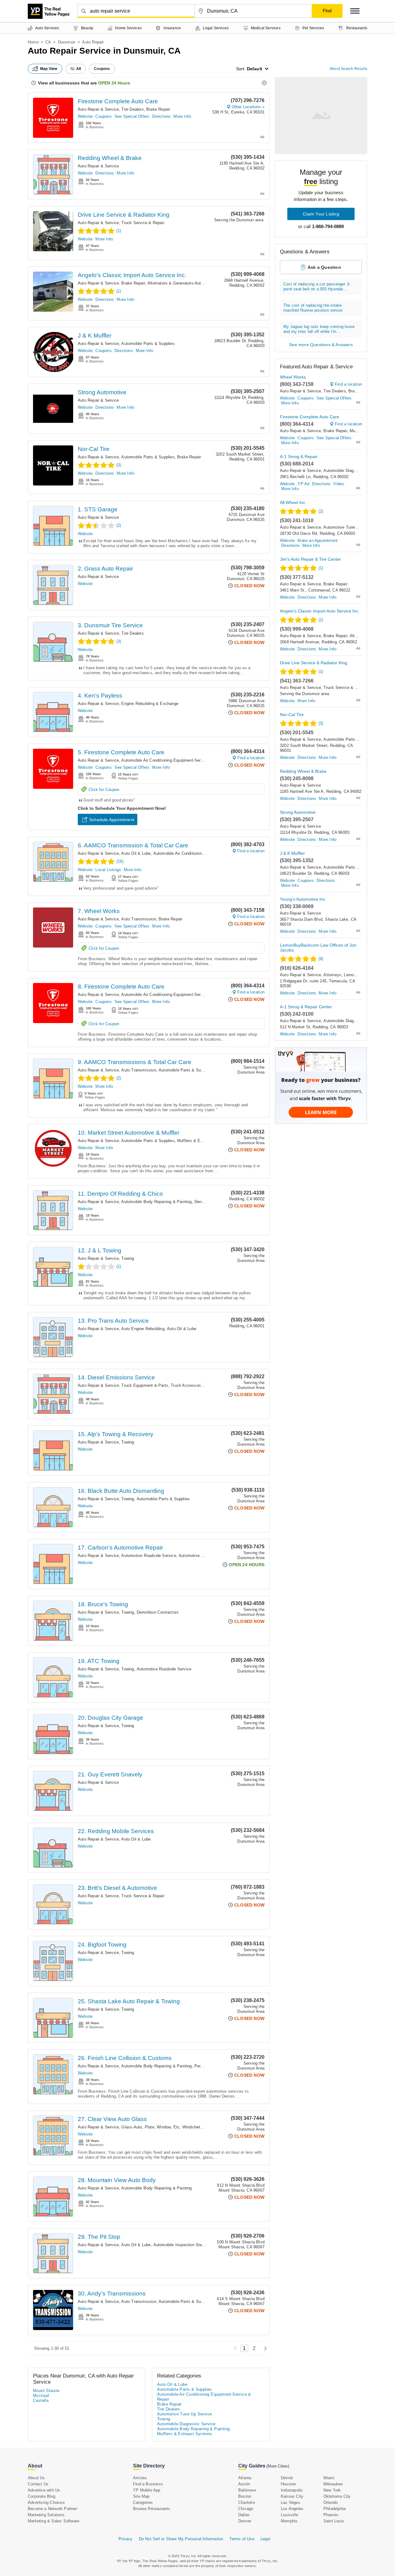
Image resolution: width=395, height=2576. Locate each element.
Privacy (125, 2539)
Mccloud (41, 2396)
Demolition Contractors (158, 1612)
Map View (49, 69)
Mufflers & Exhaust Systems (204, 1141)
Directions (161, 116)
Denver (245, 2521)
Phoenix (331, 2515)
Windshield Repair (199, 2127)
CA (48, 42)
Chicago (246, 2509)
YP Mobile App (147, 2490)
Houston (288, 2484)
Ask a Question (324, 267)
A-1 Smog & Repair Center (306, 1007)
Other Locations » (248, 107)
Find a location (251, 758)
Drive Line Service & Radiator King (124, 215)
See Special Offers (132, 116)
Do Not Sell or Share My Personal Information (181, 2539)
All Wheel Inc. (293, 502)
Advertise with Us (44, 2490)
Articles (140, 2478)
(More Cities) (278, 2466)
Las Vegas (291, 2502)
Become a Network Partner (53, 2509)
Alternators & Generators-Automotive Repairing (191, 283)
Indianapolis (292, 2490)
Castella (41, 2400)
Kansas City (292, 2496)
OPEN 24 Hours (114, 83)
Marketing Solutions (46, 2515)
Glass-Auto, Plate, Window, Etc (150, 2127)
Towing (128, 1258)
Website (85, 116)
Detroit (287, 2478)
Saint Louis (334, 2521)
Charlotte (247, 2502)
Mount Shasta (46, 2391)
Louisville (289, 2515)
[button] (355, 11)
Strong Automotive (102, 392)
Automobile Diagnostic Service (352, 471)
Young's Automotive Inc (303, 899)
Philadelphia (335, 2509)
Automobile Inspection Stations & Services (193, 2245)
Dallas (244, 2515)
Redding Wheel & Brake (110, 158)
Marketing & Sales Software (54, 2521)
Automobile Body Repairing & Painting (156, 1202)
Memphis (289, 2521)
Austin (244, 2484)
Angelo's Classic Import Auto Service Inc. (132, 275)
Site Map (141, 2496)
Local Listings (108, 870)
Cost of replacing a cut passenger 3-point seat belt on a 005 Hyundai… (317, 287)
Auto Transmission (139, 919)
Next (264, 2348)
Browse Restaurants (152, 2509)
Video (339, 484)
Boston (245, 2496)
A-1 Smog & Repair (299, 457)
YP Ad (303, 484)
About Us (36, 2478)
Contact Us (38, 2484)
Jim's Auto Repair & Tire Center (310, 559)
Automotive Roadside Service (149, 1556)
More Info (182, 116)
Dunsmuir (67, 42)
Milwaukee (333, 2484)
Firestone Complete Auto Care (118, 101)
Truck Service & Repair (143, 223)
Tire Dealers (132, 109)
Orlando (331, 2502)
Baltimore (247, 2490)
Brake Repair (158, 109)
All (79, 69)
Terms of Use (242, 2539)
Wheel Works (293, 377)
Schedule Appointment (112, 820)
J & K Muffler (95, 336)
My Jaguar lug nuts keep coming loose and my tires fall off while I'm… (319, 329)
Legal (265, 2539)
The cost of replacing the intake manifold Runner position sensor (313, 308)
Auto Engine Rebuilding (143, 1329)
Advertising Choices (46, 2502)
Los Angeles (292, 2509)
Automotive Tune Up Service (205, 1556)
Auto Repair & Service (98, 109)
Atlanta (245, 2478)
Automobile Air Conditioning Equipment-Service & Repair (173, 760)
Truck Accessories (188, 1385)
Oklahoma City (337, 2496)
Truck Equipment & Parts (145, 1385)
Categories (143, 2502)
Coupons (103, 116)
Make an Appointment (318, 541)
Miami (329, 2478)
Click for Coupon (104, 790)
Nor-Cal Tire (94, 449)
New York (332, 2490)
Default (255, 69)
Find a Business (148, 2484)
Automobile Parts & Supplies (148, 344)
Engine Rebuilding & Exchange (150, 704)
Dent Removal (207, 1202)
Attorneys (332, 975)
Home (33, 42)
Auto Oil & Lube (136, 853)
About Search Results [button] (348, 69)
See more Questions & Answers (321, 345)
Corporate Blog (42, 2496)
